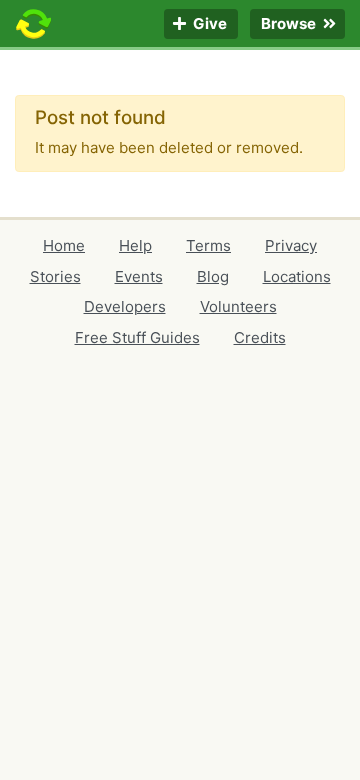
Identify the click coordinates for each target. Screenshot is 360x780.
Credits (260, 337)
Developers (125, 306)
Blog (213, 276)
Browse (290, 24)
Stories (55, 276)
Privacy (291, 245)
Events (139, 276)
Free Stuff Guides (137, 337)
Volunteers (238, 306)
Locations (297, 276)
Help (135, 245)
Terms (208, 245)
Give (208, 24)
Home (64, 245)
